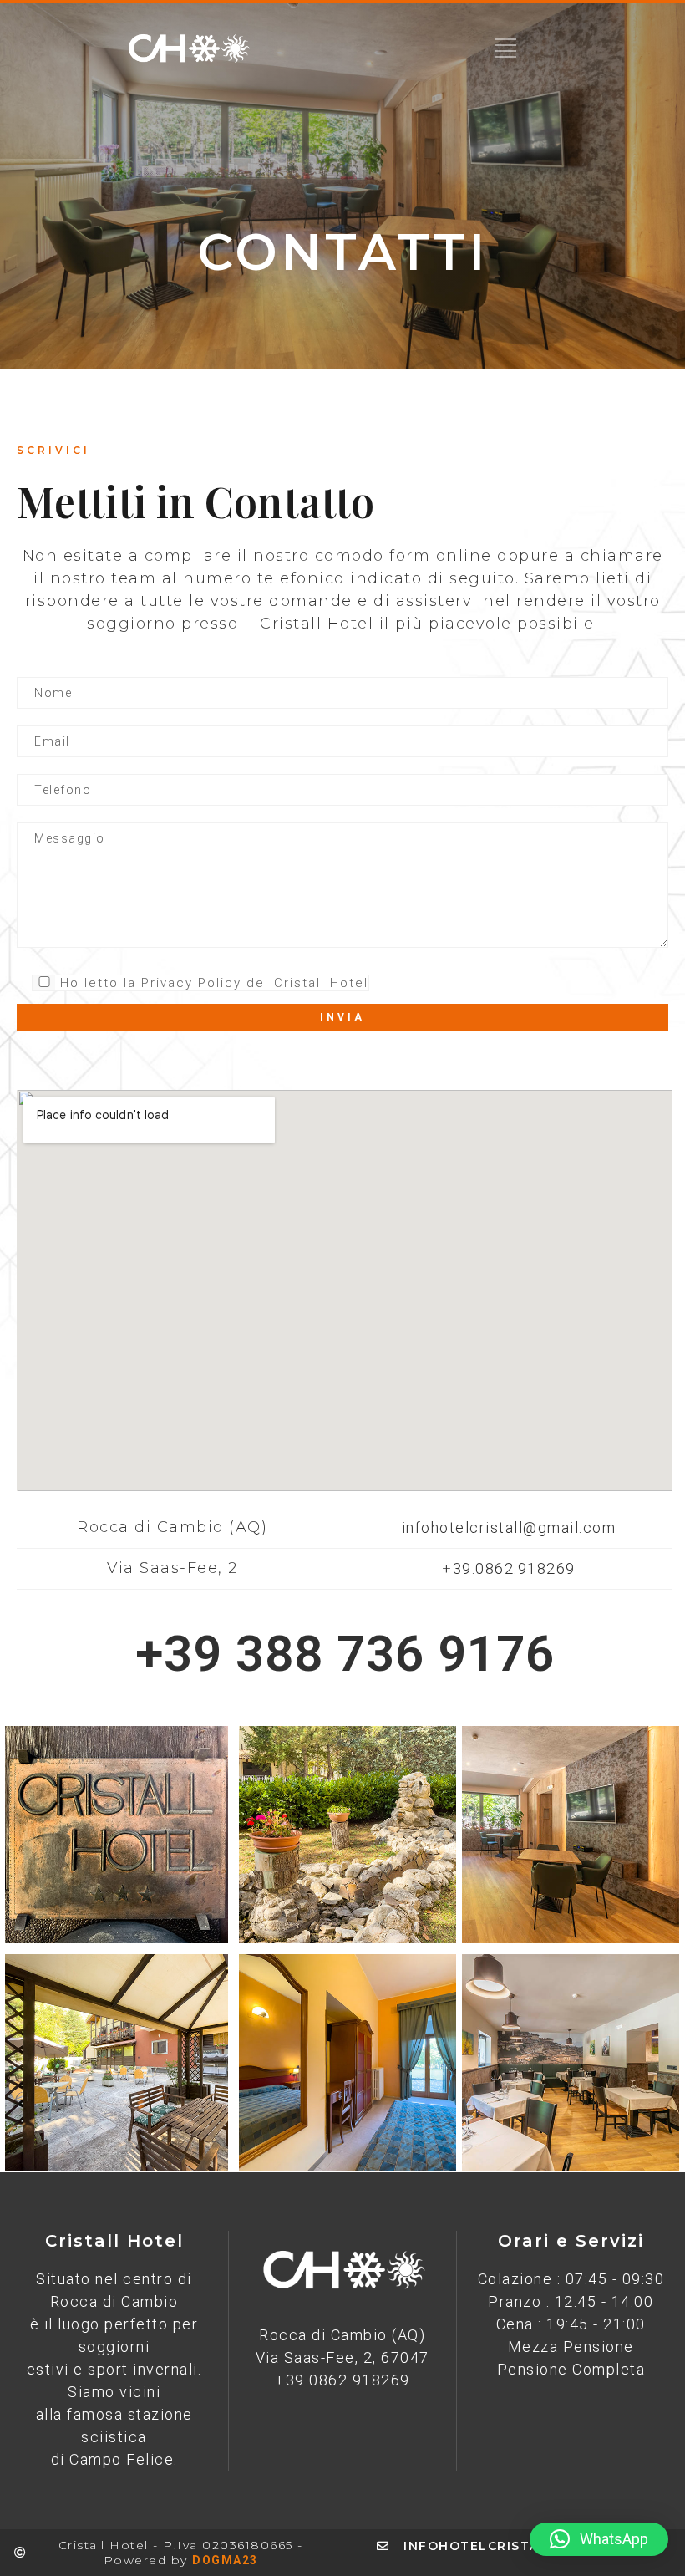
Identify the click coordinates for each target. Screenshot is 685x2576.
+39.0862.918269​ (509, 1568)
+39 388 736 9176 (345, 1654)
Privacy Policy (191, 983)
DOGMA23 (225, 2560)
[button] (599, 2539)
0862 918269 (360, 2380)
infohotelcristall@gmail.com (509, 1527)
